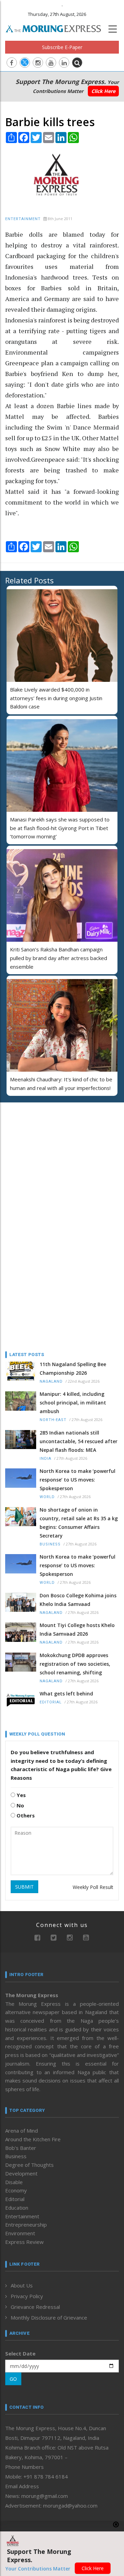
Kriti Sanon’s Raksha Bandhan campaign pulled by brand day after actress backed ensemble (59, 958)
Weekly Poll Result (93, 1887)
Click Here (103, 91)
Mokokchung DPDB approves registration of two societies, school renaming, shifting (75, 1664)
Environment (20, 2233)
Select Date (20, 2353)
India (45, 1459)
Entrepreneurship (26, 2225)
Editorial (51, 1702)
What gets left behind (66, 1694)
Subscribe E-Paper (62, 47)
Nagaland (51, 1381)
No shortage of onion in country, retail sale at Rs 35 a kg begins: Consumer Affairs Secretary (79, 1523)
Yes (20, 1795)
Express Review (24, 2242)
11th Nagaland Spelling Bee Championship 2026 (73, 1369)
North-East (53, 1420)
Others (25, 1815)
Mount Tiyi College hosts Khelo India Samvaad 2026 (77, 1629)
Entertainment (23, 219)
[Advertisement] (48, 1153)
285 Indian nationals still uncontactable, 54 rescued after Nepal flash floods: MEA (79, 1441)
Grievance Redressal (35, 2307)
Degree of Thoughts (29, 2165)
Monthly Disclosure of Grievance (49, 2318)
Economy (16, 2190)
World (47, 1497)
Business (50, 1544)
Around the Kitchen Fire (33, 2139)
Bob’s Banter (21, 2148)
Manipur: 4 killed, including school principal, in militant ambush (73, 1403)
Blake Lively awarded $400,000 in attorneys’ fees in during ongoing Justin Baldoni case (56, 698)
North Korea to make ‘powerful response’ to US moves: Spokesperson (77, 1480)
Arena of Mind (22, 2131)
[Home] (57, 28)
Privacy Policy (27, 2296)
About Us (22, 2285)
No (20, 1805)
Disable (14, 2182)
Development (21, 2173)
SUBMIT (24, 1887)
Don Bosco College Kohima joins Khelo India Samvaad (78, 1600)
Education (17, 2208)
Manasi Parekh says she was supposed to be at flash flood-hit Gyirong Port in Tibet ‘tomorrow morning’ (60, 828)
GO (13, 2379)
